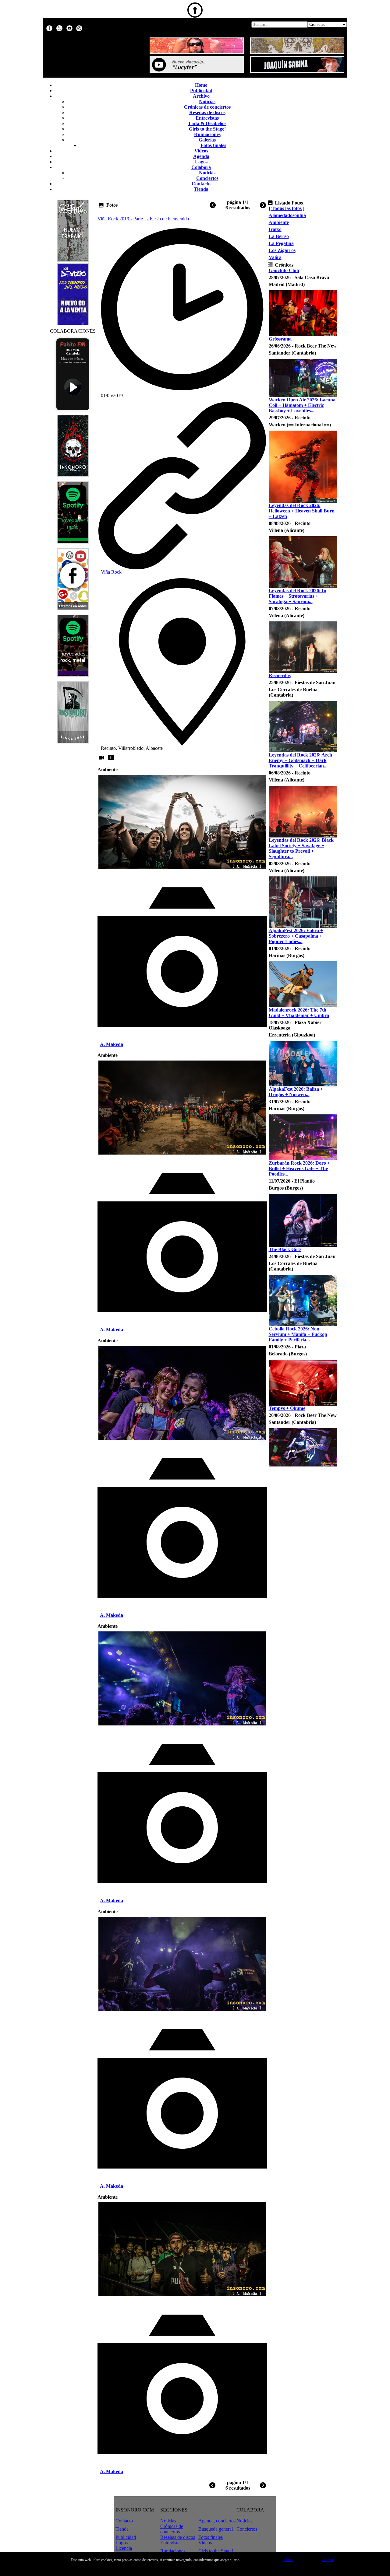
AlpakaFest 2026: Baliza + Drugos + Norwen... (296, 1092)
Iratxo (275, 229)
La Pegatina (281, 243)
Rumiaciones (207, 134)
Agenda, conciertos (217, 2521)
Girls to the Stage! (207, 129)
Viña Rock (111, 572)
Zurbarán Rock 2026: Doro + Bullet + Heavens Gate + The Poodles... (299, 1168)
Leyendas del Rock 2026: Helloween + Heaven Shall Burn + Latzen (302, 511)
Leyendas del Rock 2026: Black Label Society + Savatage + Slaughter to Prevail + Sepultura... (301, 848)
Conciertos (207, 178)
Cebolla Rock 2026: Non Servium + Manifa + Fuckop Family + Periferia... (298, 1334)
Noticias (207, 101)
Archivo (201, 96)
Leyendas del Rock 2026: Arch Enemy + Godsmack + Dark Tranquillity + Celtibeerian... (300, 760)
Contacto (201, 184)
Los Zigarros (282, 250)
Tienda (201, 189)
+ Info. (288, 2560)
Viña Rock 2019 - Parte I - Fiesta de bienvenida (143, 219)
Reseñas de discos (207, 112)
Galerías (207, 140)
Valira (275, 257)
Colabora (201, 167)
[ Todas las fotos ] (287, 208)
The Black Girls (285, 1249)
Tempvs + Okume (287, 1408)
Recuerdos (280, 675)
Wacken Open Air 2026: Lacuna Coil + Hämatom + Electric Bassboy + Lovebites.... (302, 405)
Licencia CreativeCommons (133, 2551)
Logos (201, 162)
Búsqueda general (216, 2529)
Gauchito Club (284, 270)
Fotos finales (213, 145)
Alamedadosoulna (287, 215)
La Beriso (279, 236)
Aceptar (328, 2560)
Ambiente (279, 222)
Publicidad (201, 91)
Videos (201, 151)
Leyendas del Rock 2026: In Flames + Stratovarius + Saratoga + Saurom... (298, 596)
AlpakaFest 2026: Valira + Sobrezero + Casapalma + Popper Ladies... (296, 936)
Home (201, 85)
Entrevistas (207, 118)
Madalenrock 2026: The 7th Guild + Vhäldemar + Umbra (299, 1013)
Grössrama (280, 339)
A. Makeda (112, 1044)
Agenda (201, 156)
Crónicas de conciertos (207, 107)
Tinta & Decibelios (207, 123)
